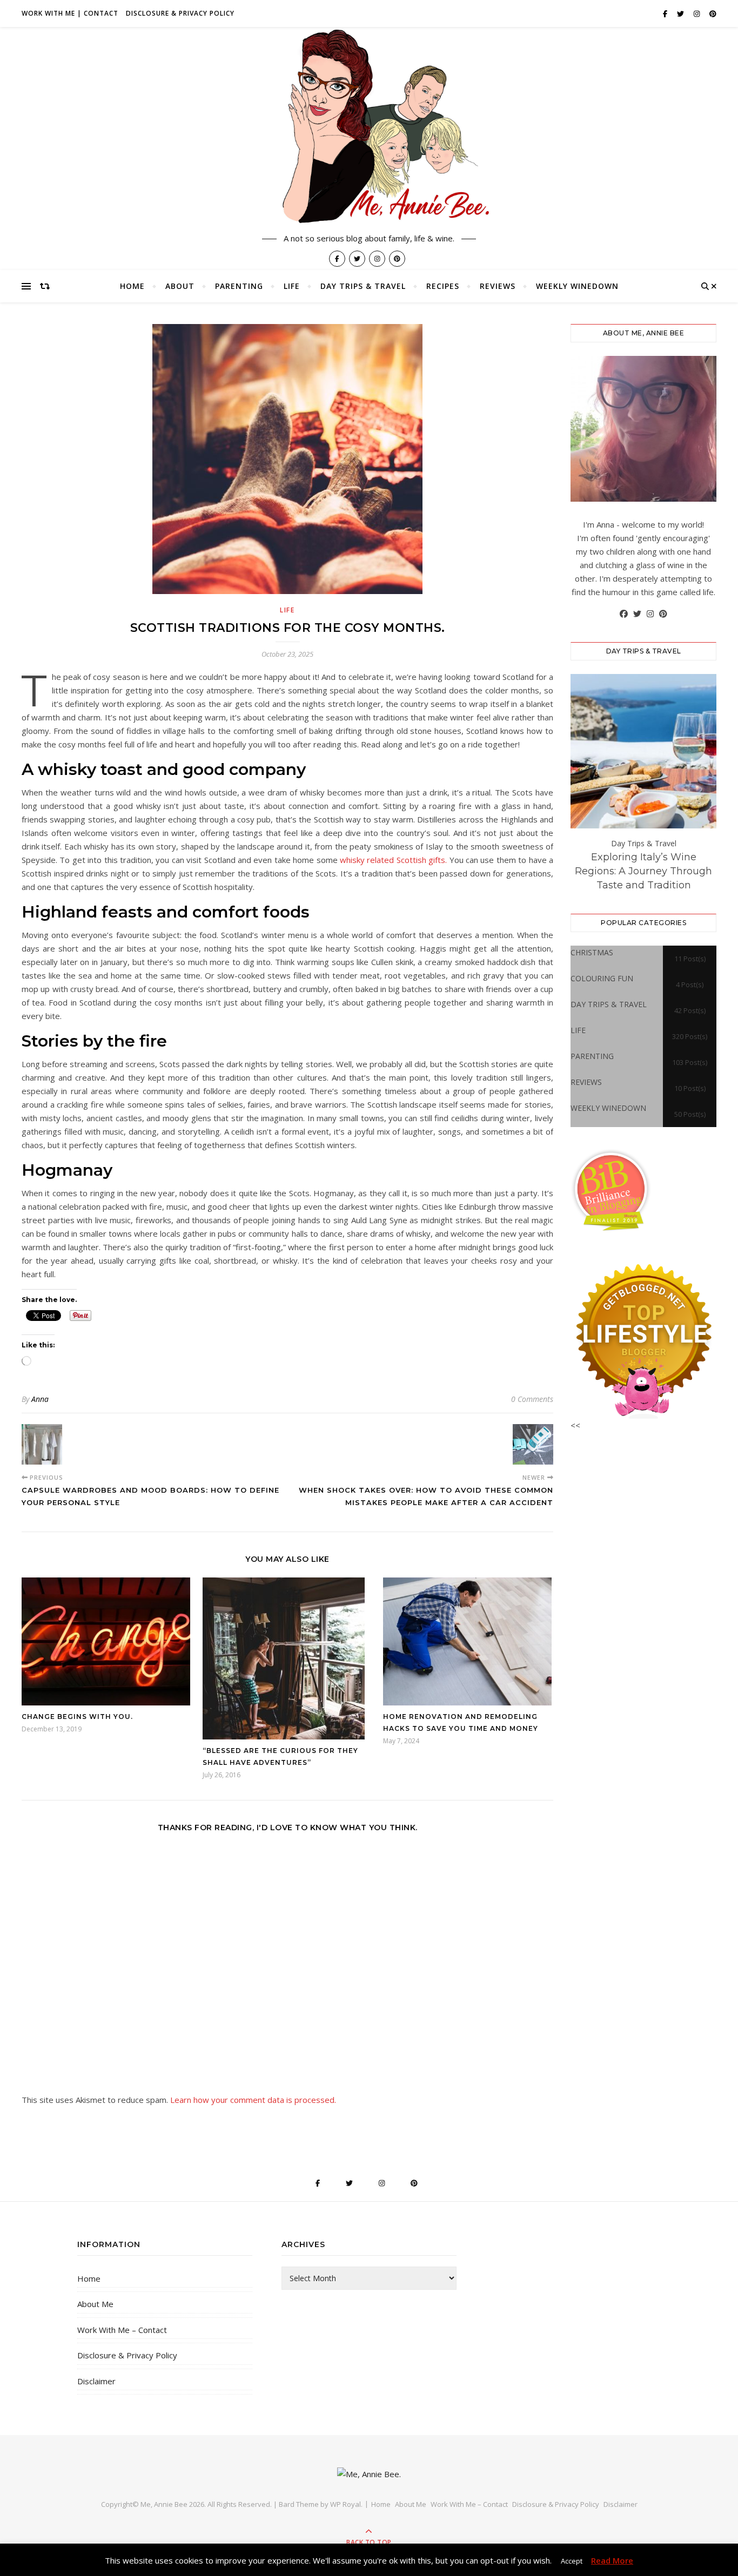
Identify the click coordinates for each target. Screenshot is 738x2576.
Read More (612, 2560)
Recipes (443, 286)
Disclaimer (96, 2381)
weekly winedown (577, 286)
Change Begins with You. (77, 1717)
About (180, 286)
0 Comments (532, 1399)
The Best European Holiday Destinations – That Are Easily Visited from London (643, 871)
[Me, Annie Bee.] (369, 128)
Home (132, 286)
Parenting (239, 286)
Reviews (498, 286)
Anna (40, 1399)
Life (292, 286)
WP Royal (345, 2504)
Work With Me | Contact (70, 13)
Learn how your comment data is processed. (253, 2100)
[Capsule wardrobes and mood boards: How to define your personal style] (42, 1444)
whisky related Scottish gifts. (393, 860)
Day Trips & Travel (363, 286)
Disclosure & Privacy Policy (180, 13)
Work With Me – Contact (122, 2330)
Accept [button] (572, 2561)
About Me (95, 2304)
